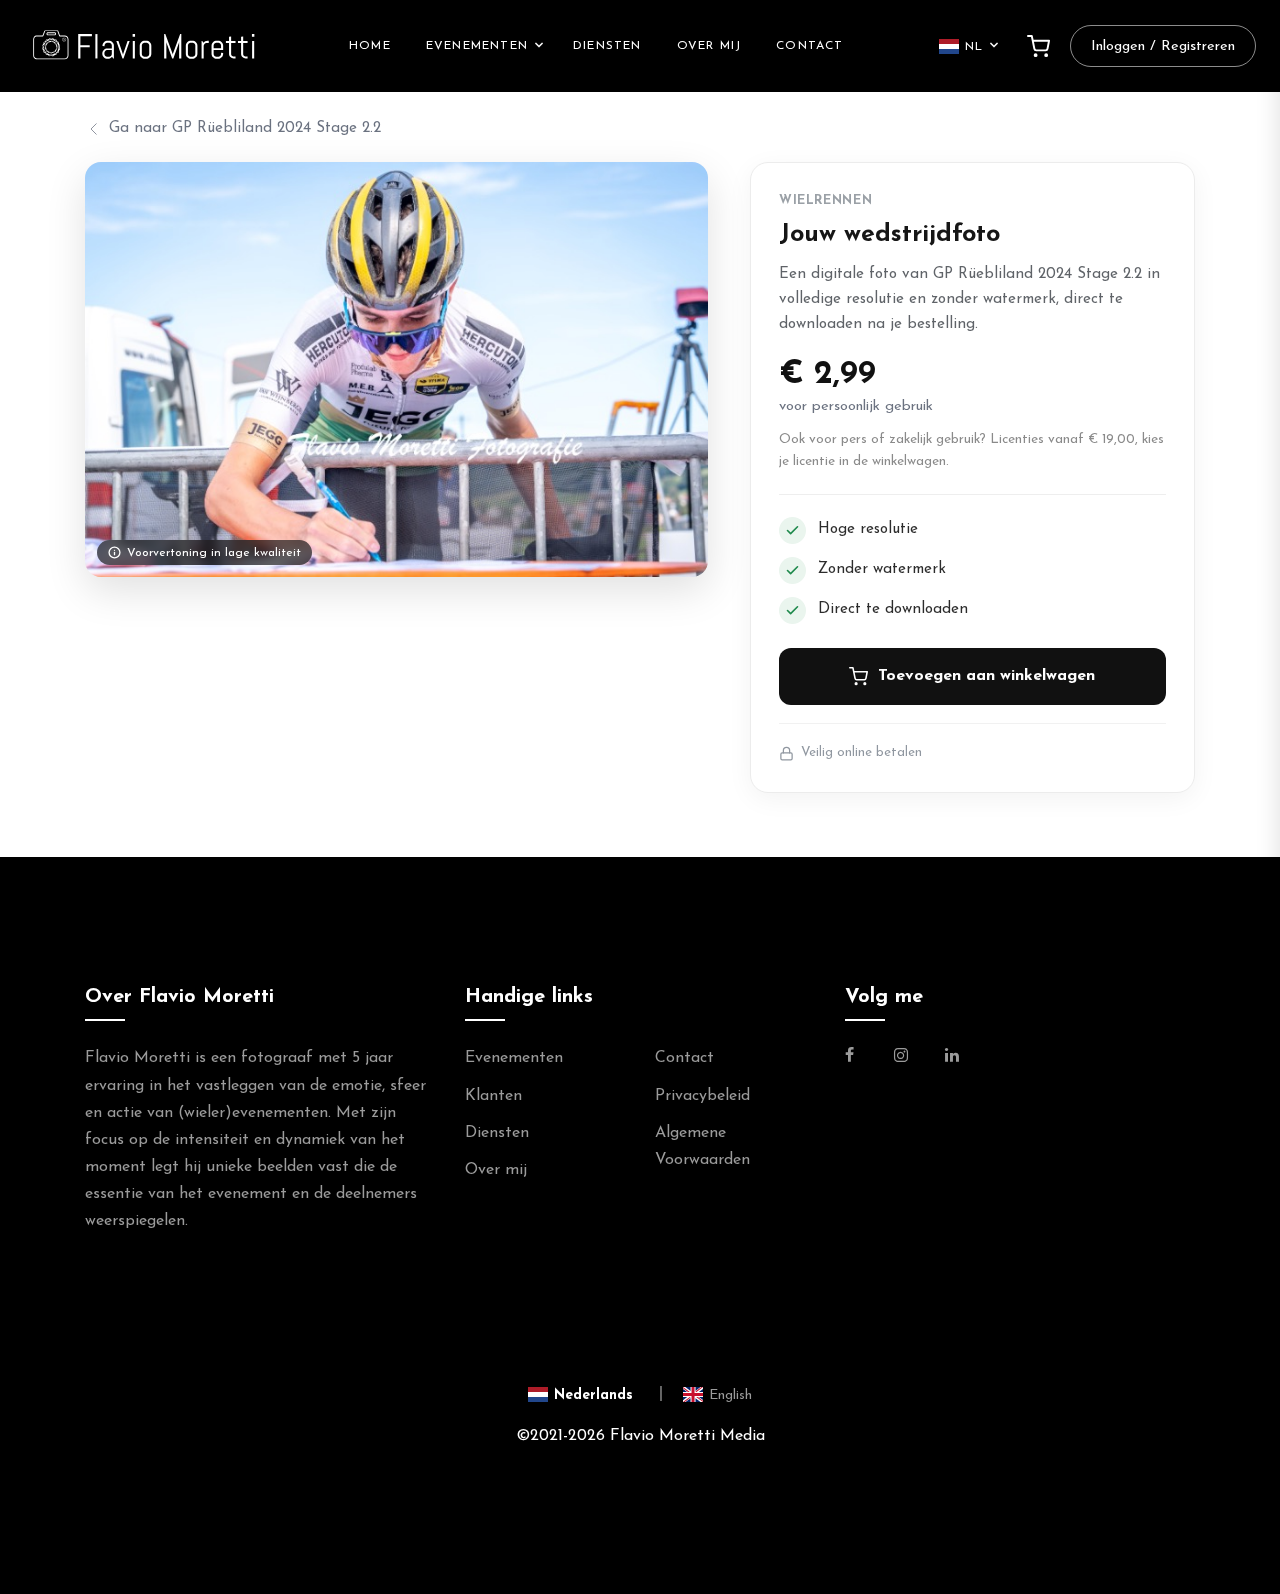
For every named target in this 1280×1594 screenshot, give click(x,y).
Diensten (607, 46)
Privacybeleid (702, 1096)
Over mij (709, 46)
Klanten (493, 1096)
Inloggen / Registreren (1163, 46)
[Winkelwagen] (1038, 46)
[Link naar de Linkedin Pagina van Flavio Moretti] (952, 1058)
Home (370, 46)
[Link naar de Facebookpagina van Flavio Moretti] (861, 1058)
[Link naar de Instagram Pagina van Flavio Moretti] (901, 1058)
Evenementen (477, 46)
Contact (809, 46)
